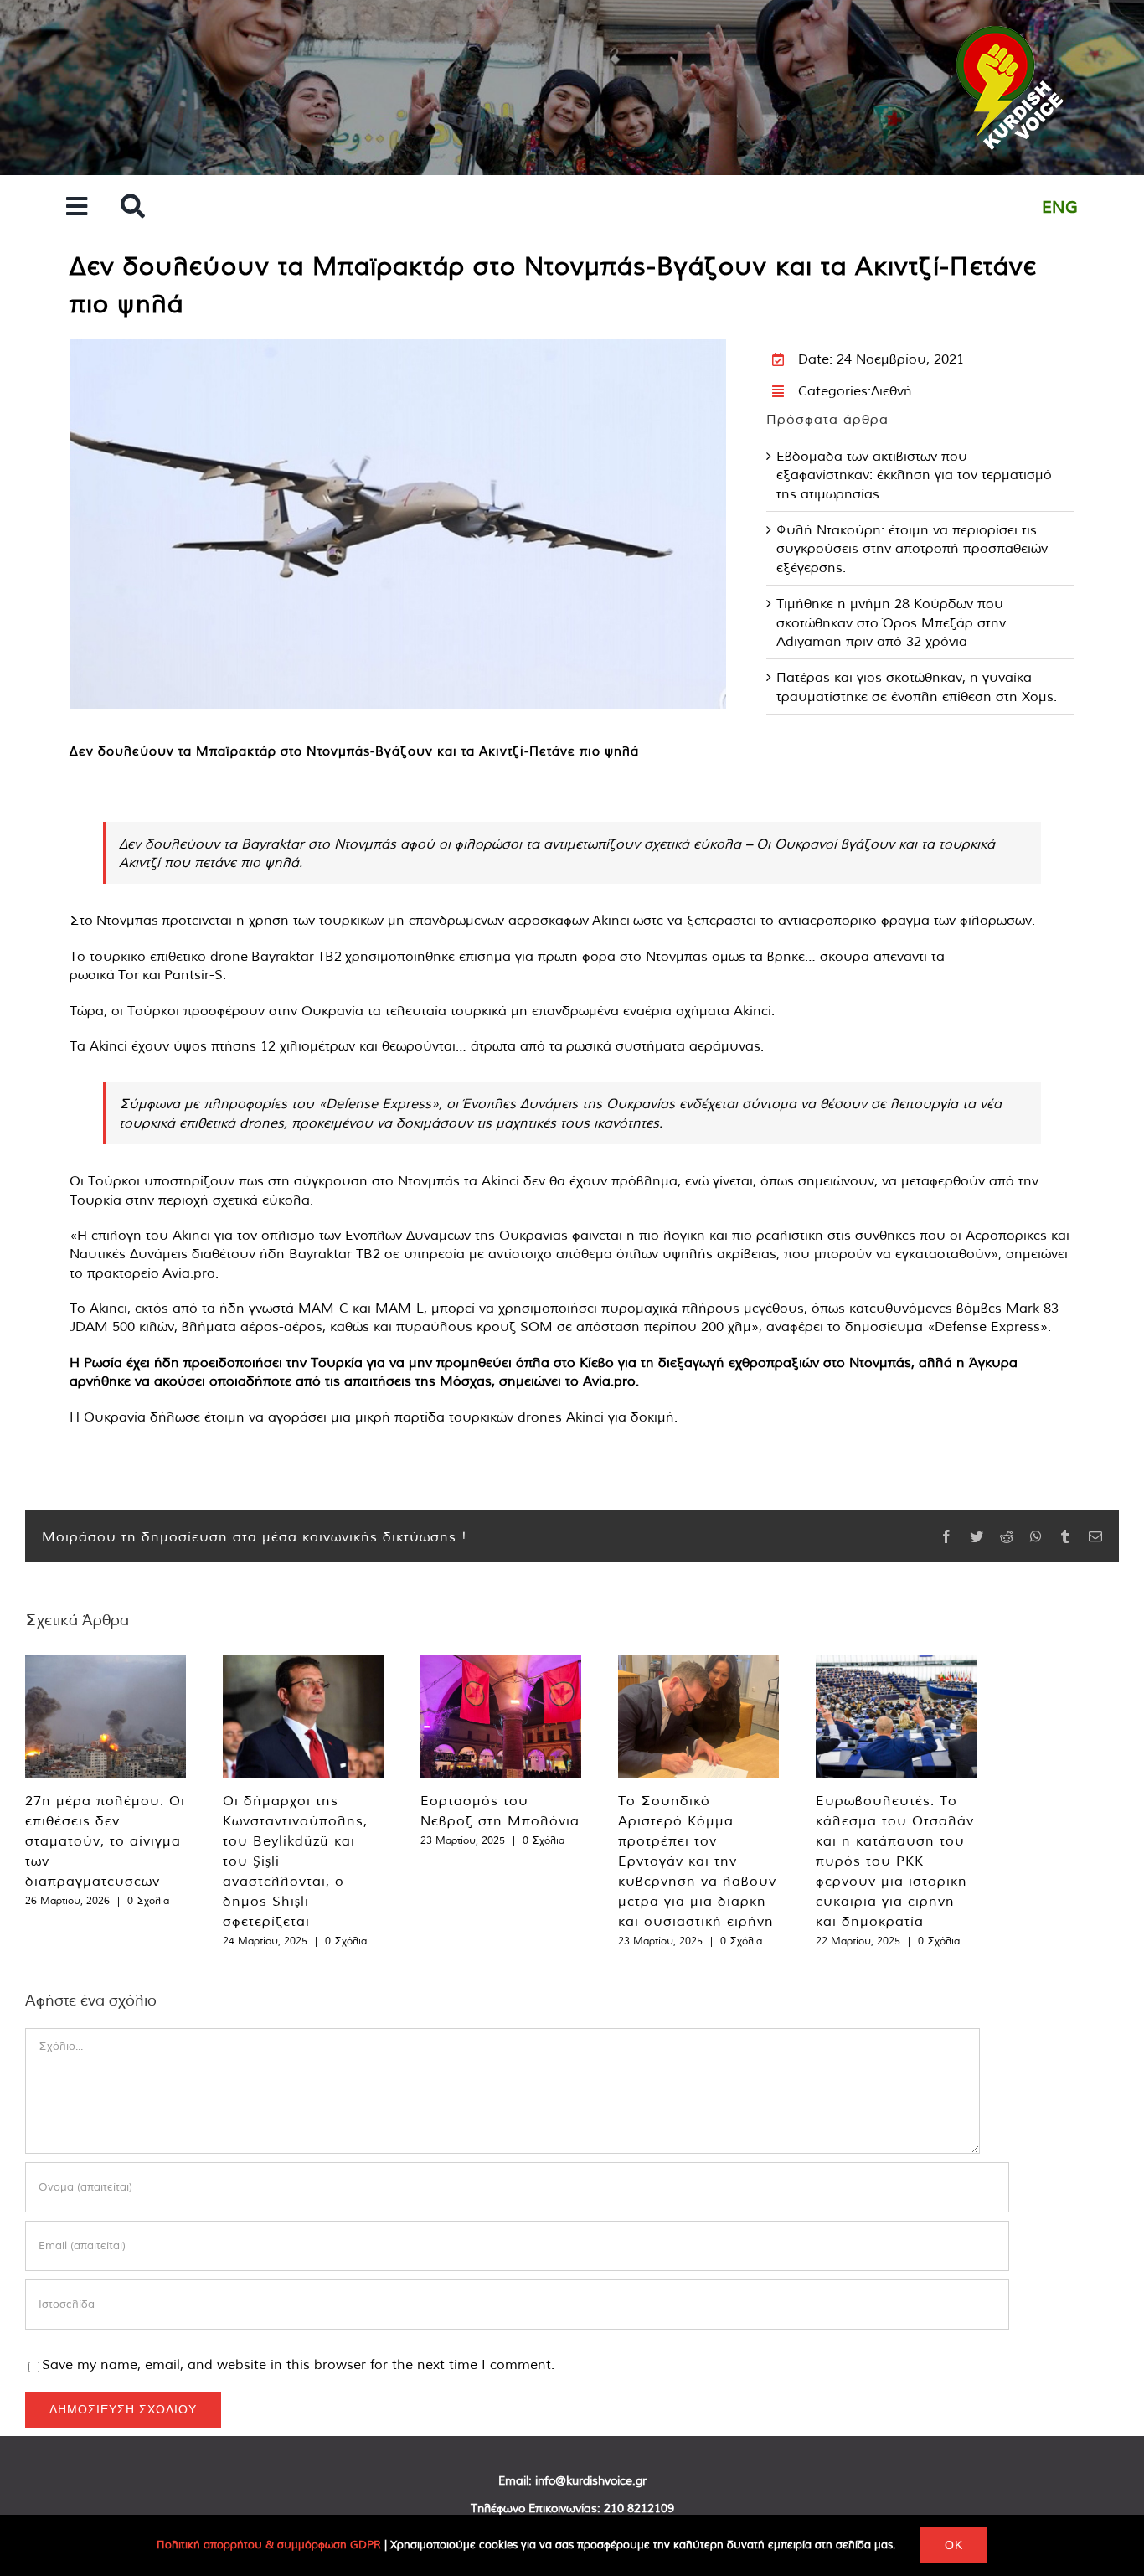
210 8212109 (639, 2508)
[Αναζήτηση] (133, 207)
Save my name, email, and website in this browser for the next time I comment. (298, 2364)
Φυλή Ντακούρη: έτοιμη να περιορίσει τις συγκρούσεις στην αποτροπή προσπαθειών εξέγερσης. (912, 548)
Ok (954, 2545)
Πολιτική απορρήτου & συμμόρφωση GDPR (269, 2545)
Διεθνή (891, 390)
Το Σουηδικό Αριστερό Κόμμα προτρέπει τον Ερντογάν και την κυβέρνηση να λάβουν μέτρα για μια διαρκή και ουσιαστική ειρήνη (697, 1861)
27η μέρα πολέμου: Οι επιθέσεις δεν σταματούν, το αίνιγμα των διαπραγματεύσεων (105, 1840)
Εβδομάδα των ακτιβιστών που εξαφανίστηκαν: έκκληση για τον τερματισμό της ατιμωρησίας (914, 475)
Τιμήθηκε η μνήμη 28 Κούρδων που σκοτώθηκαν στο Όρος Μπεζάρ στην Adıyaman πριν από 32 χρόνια (891, 622)
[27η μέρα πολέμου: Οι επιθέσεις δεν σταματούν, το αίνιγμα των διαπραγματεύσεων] (106, 1716)
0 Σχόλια (148, 1900)
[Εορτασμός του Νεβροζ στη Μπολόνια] (501, 1716)
